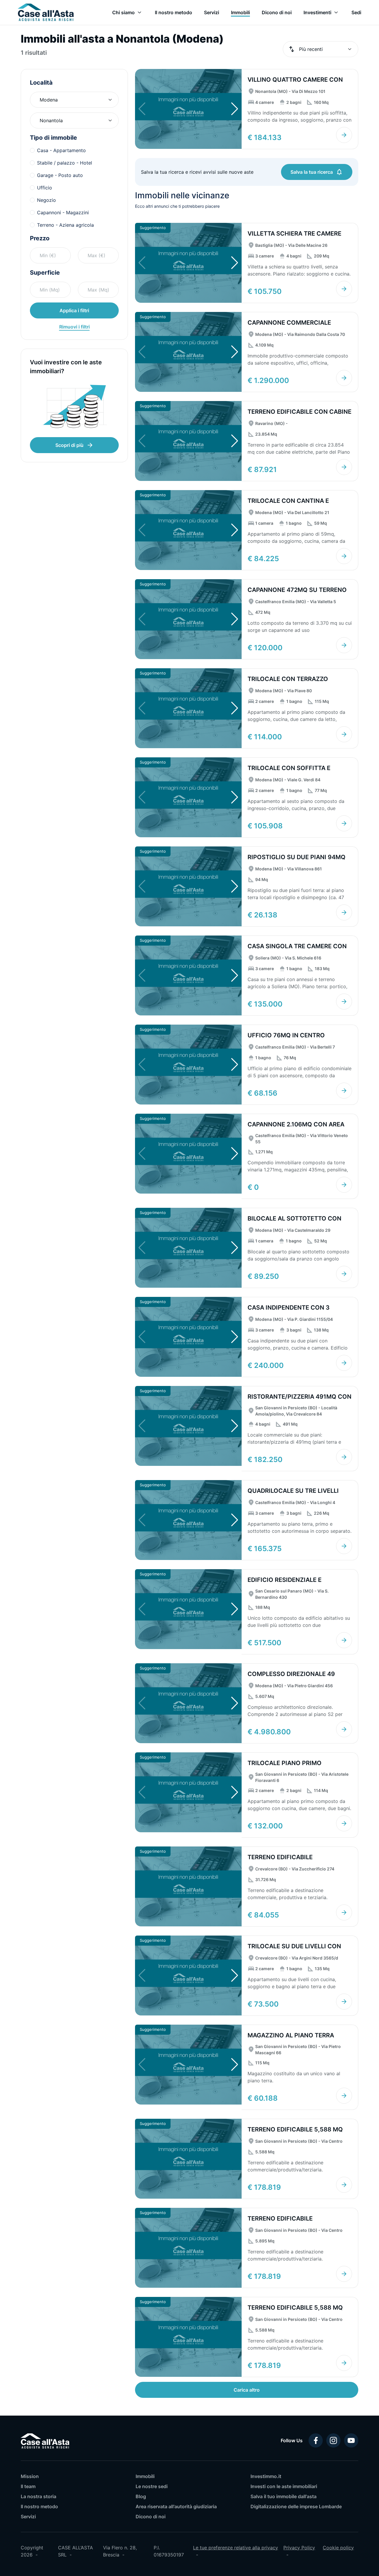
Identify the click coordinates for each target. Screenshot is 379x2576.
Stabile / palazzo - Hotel (65, 163)
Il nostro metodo (39, 2506)
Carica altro (247, 2390)
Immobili (145, 2476)
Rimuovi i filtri (74, 327)
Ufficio (45, 188)
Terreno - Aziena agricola (65, 225)
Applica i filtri (74, 310)
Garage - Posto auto (60, 175)
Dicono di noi (151, 2517)
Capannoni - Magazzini (63, 212)
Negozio (46, 200)
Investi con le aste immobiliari (284, 2486)
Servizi (28, 2517)
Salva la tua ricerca (312, 172)
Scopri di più (69, 445)
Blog (141, 2496)
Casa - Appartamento (61, 150)
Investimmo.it (266, 2476)
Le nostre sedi (152, 2486)
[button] (235, 109)
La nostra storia (38, 2496)
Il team (28, 2486)
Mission (30, 2476)
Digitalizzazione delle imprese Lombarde (296, 2506)
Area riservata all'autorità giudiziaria (176, 2506)
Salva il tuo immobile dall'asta (284, 2496)
